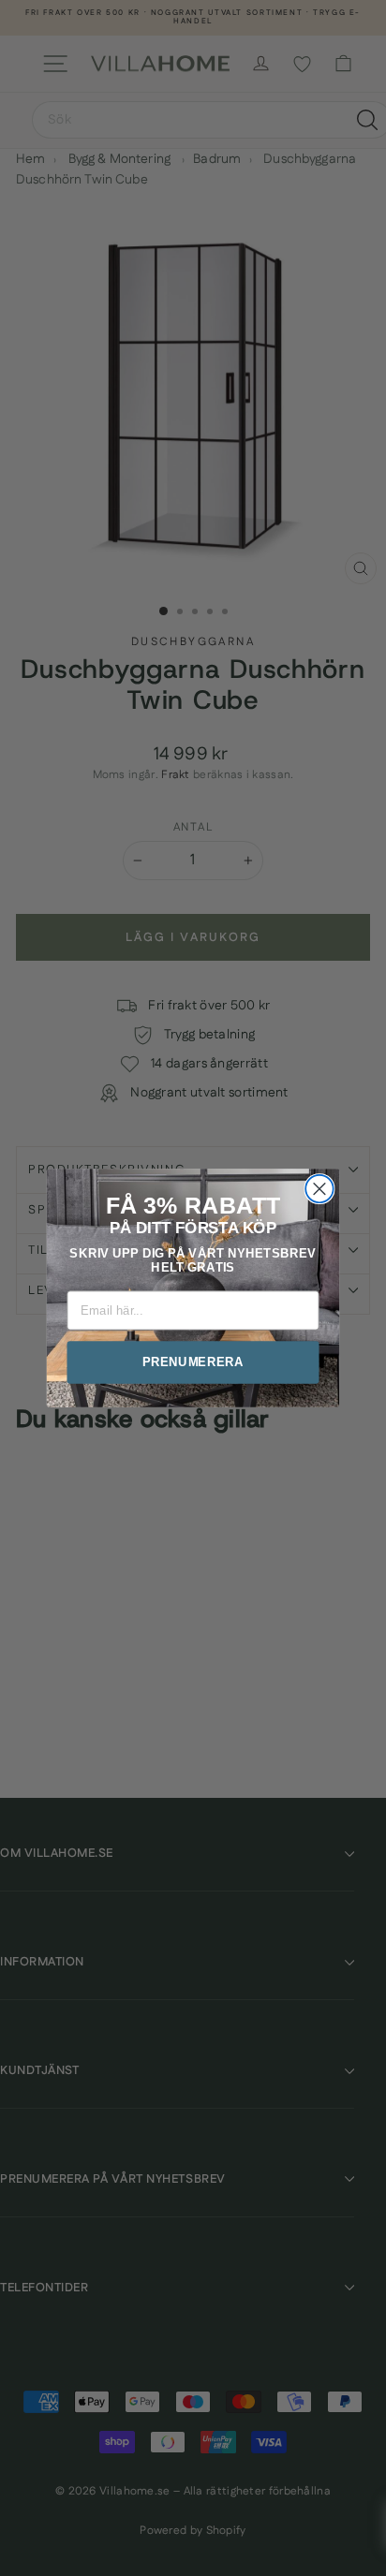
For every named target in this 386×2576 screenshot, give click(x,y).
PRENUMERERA (193, 1362)
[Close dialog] (319, 1189)
